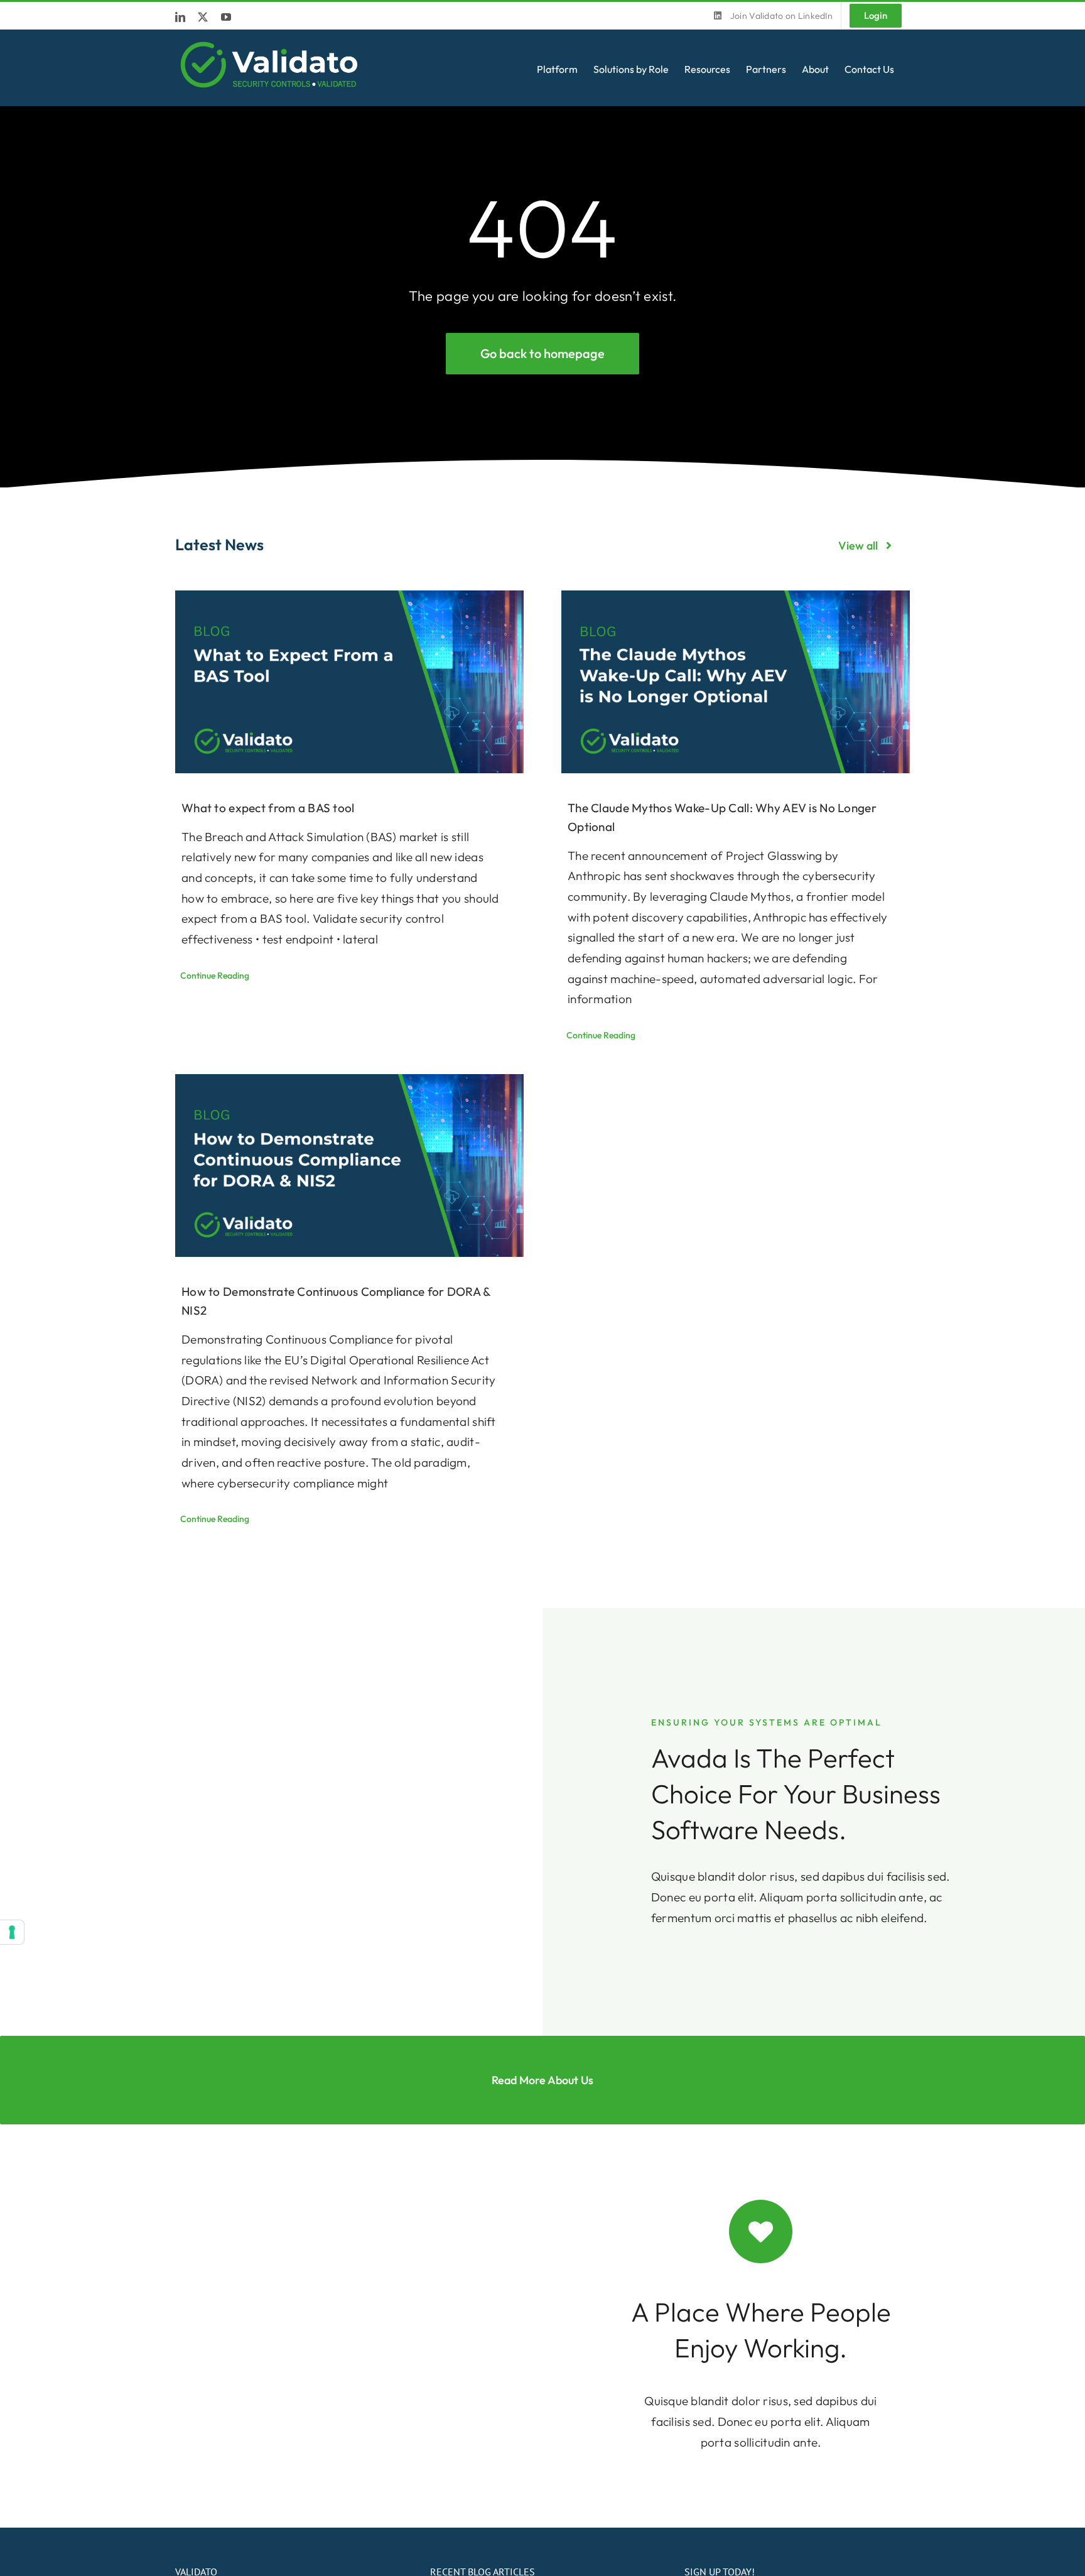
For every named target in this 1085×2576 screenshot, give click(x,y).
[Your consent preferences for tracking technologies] (12, 1932)
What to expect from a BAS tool (268, 808)
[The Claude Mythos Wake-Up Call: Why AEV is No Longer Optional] (736, 682)
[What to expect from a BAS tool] (349, 682)
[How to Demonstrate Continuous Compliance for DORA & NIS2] (349, 1166)
